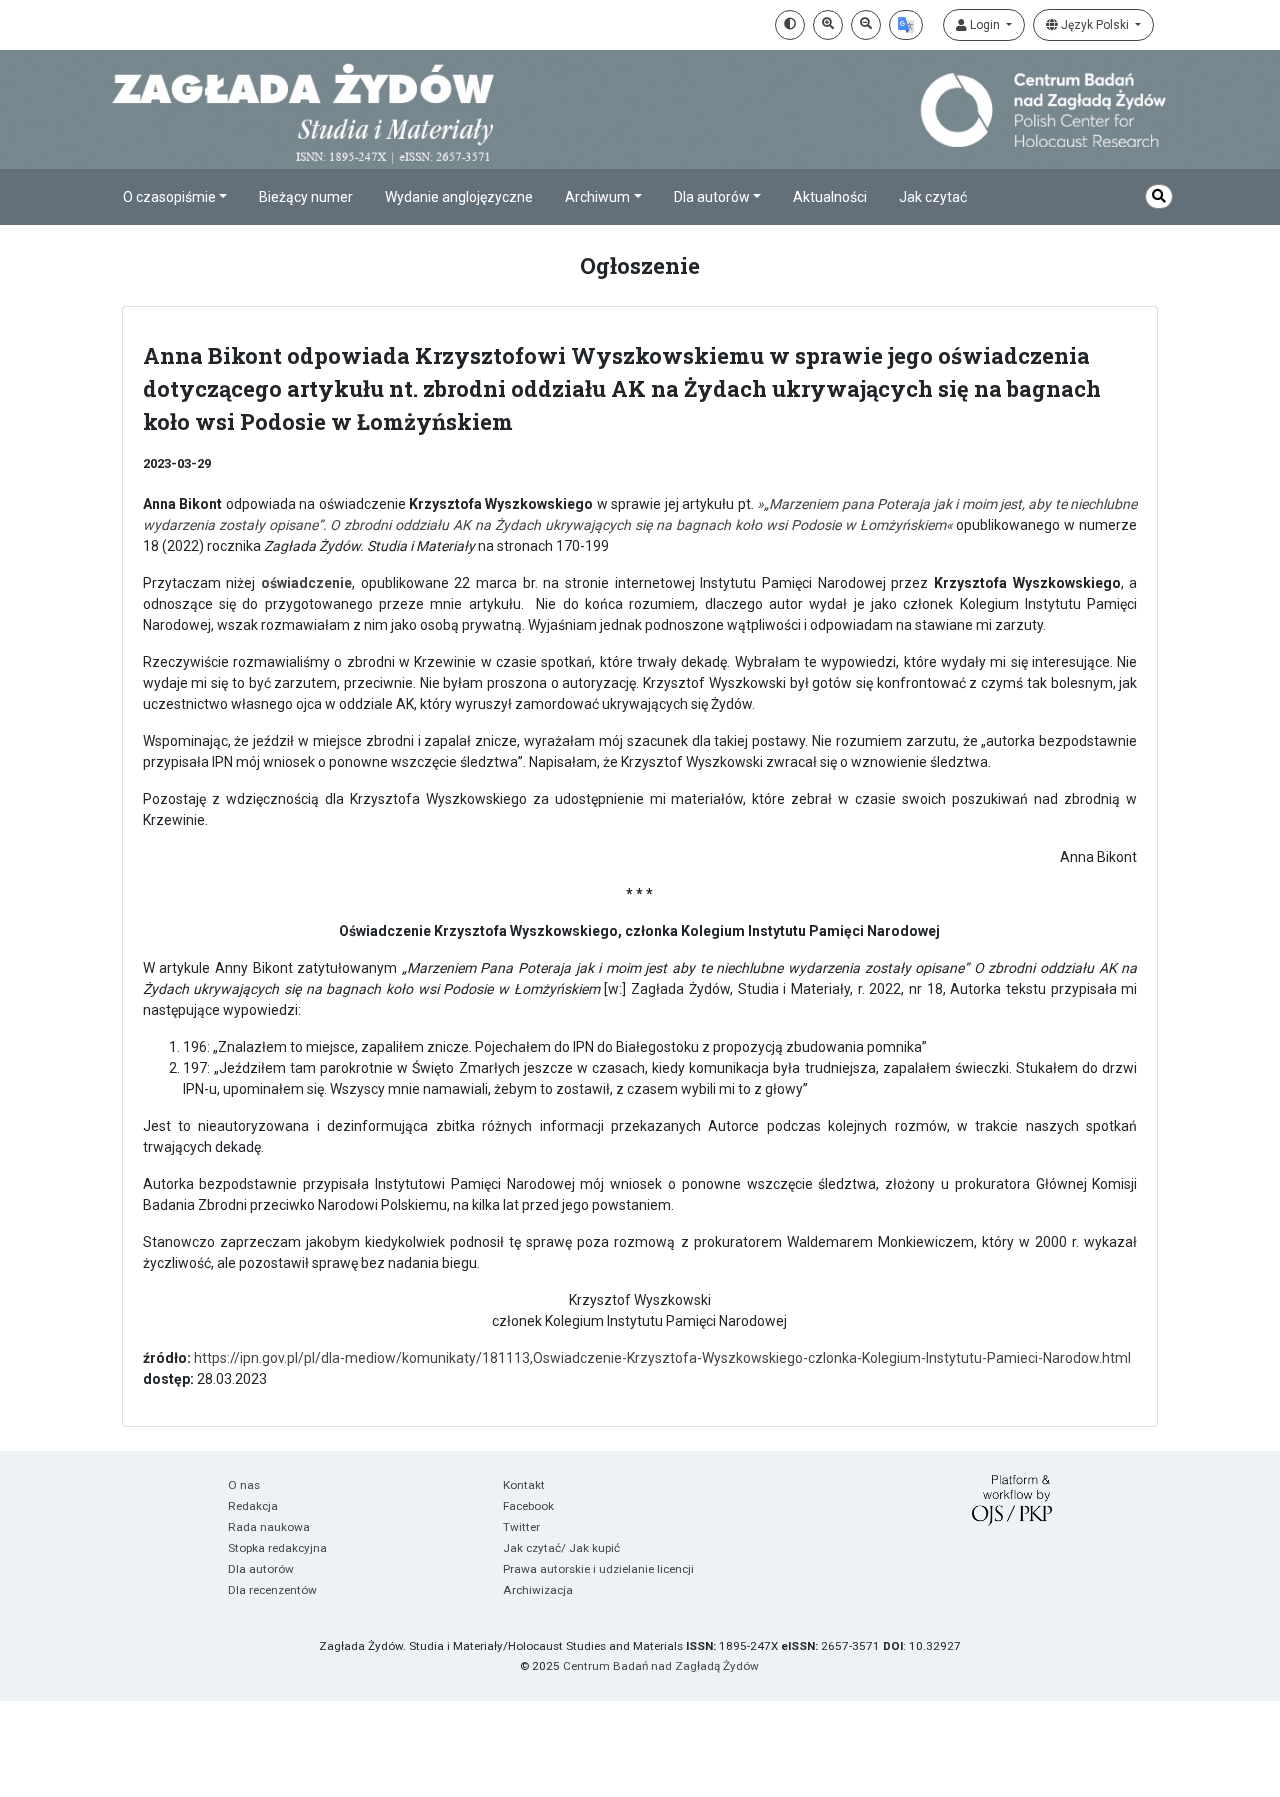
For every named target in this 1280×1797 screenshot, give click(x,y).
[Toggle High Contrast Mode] (790, 25)
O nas (244, 1485)
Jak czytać (933, 197)
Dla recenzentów (272, 1590)
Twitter (521, 1527)
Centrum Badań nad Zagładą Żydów (661, 1666)
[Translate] (906, 25)
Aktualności (830, 197)
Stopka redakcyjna (277, 1548)
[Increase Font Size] (828, 25)
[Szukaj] (1159, 196)
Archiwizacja (538, 1590)
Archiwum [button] (597, 197)
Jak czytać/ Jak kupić (561, 1548)
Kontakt (524, 1485)
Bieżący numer (306, 197)
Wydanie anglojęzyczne (459, 197)
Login (985, 25)
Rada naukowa (269, 1527)
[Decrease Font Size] (866, 25)
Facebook (528, 1506)
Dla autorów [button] (712, 197)
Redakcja (253, 1506)
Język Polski (1095, 25)
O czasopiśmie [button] (169, 197)
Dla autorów (261, 1569)
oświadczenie (306, 583)
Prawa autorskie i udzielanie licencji (598, 1569)
